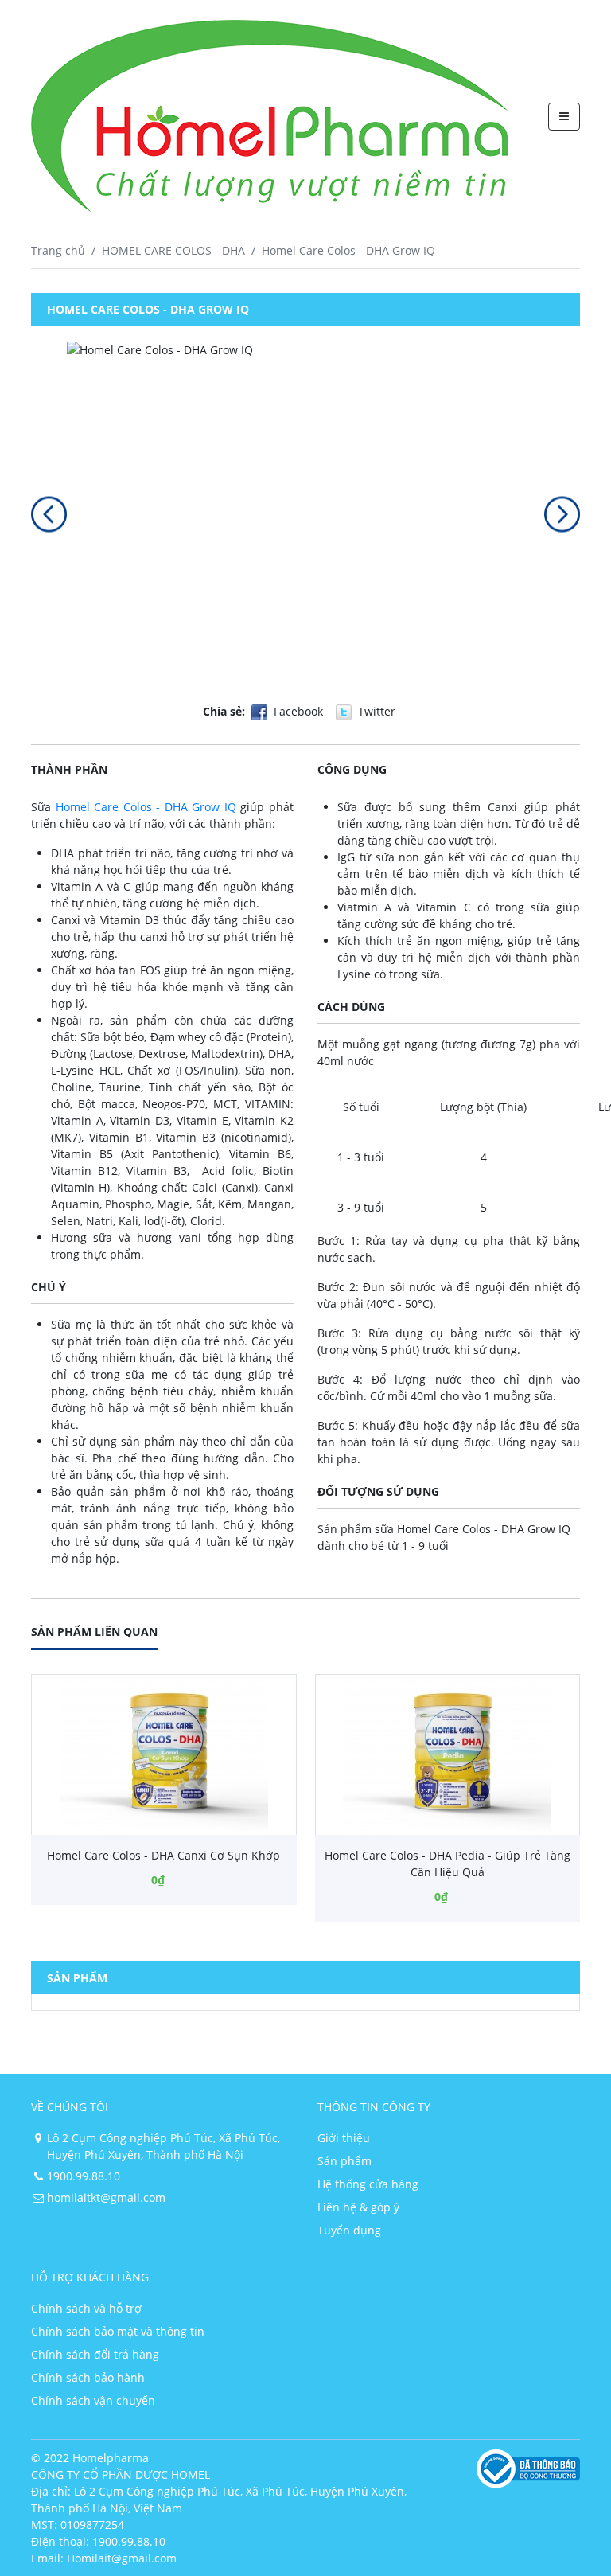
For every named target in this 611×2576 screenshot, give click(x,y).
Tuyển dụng (349, 2230)
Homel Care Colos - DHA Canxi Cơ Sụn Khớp (163, 1855)
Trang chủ (58, 250)
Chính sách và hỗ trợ (86, 2308)
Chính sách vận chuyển (93, 2400)
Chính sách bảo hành (88, 2377)
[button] (49, 514)
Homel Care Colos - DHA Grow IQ (146, 807)
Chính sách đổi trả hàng (95, 2354)
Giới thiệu (344, 2138)
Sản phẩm (344, 2161)
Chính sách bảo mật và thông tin (118, 2331)
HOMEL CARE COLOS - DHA (173, 250)
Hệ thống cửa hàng (368, 2184)
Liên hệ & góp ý (358, 2207)
